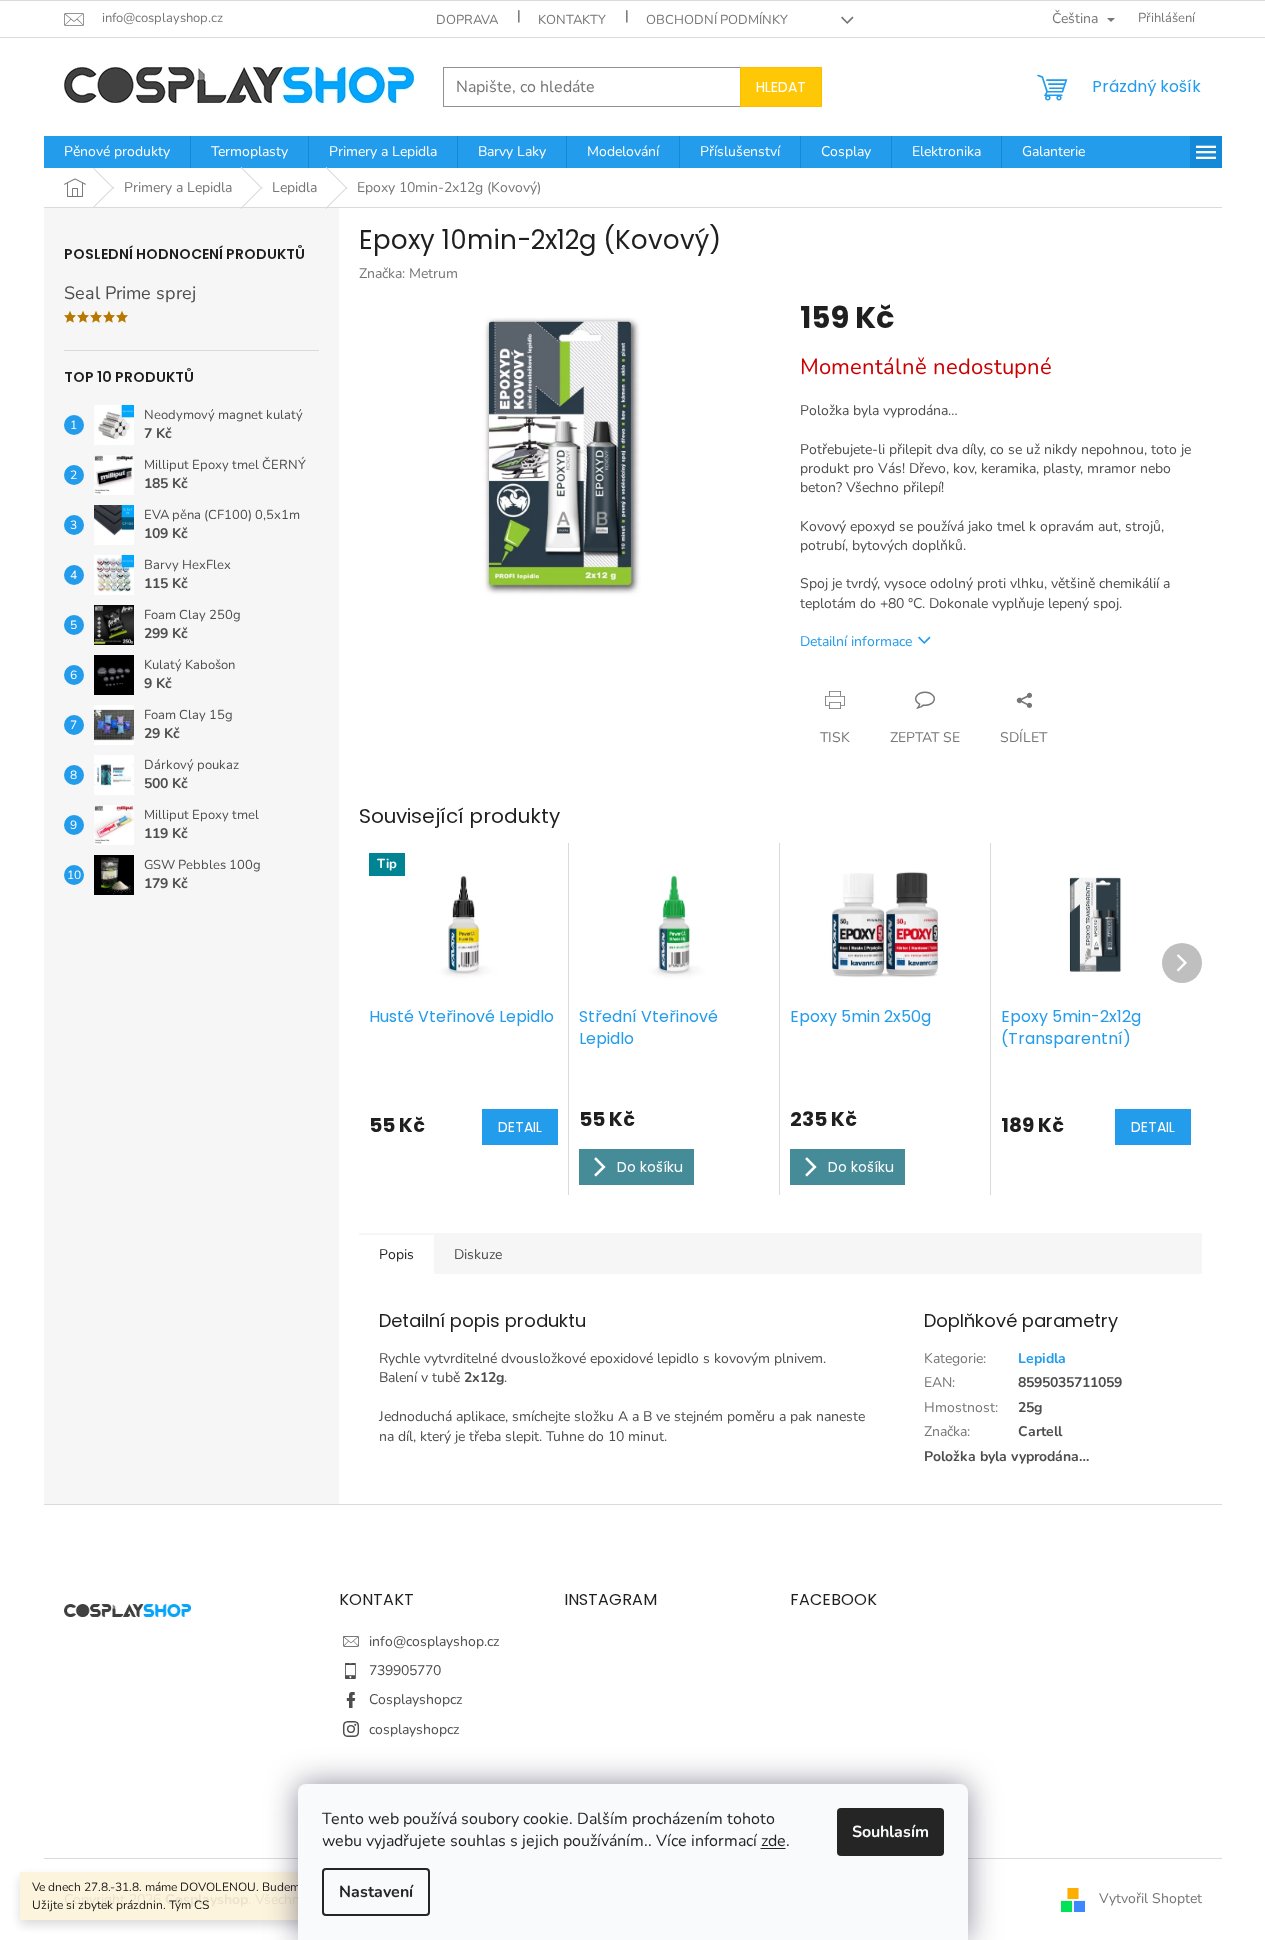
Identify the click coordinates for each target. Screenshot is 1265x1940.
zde (773, 1841)
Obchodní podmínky (717, 20)
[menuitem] (117, 152)
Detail (520, 1127)
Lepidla (1042, 1358)
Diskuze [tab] (478, 1254)
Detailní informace (856, 641)
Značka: (408, 273)
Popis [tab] (396, 1254)
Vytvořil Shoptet (1150, 1898)
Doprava (467, 20)
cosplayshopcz (414, 1729)
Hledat (781, 87)
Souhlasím (890, 1832)
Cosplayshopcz (415, 1699)
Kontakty (572, 20)
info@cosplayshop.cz (434, 1641)
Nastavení (376, 1892)
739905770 (405, 1670)
